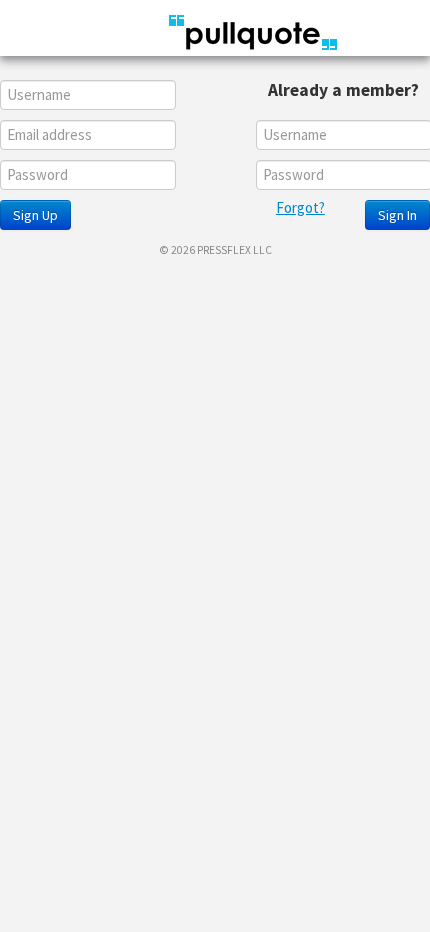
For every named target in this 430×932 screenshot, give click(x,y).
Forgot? (300, 207)
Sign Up (35, 215)
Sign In (397, 215)
